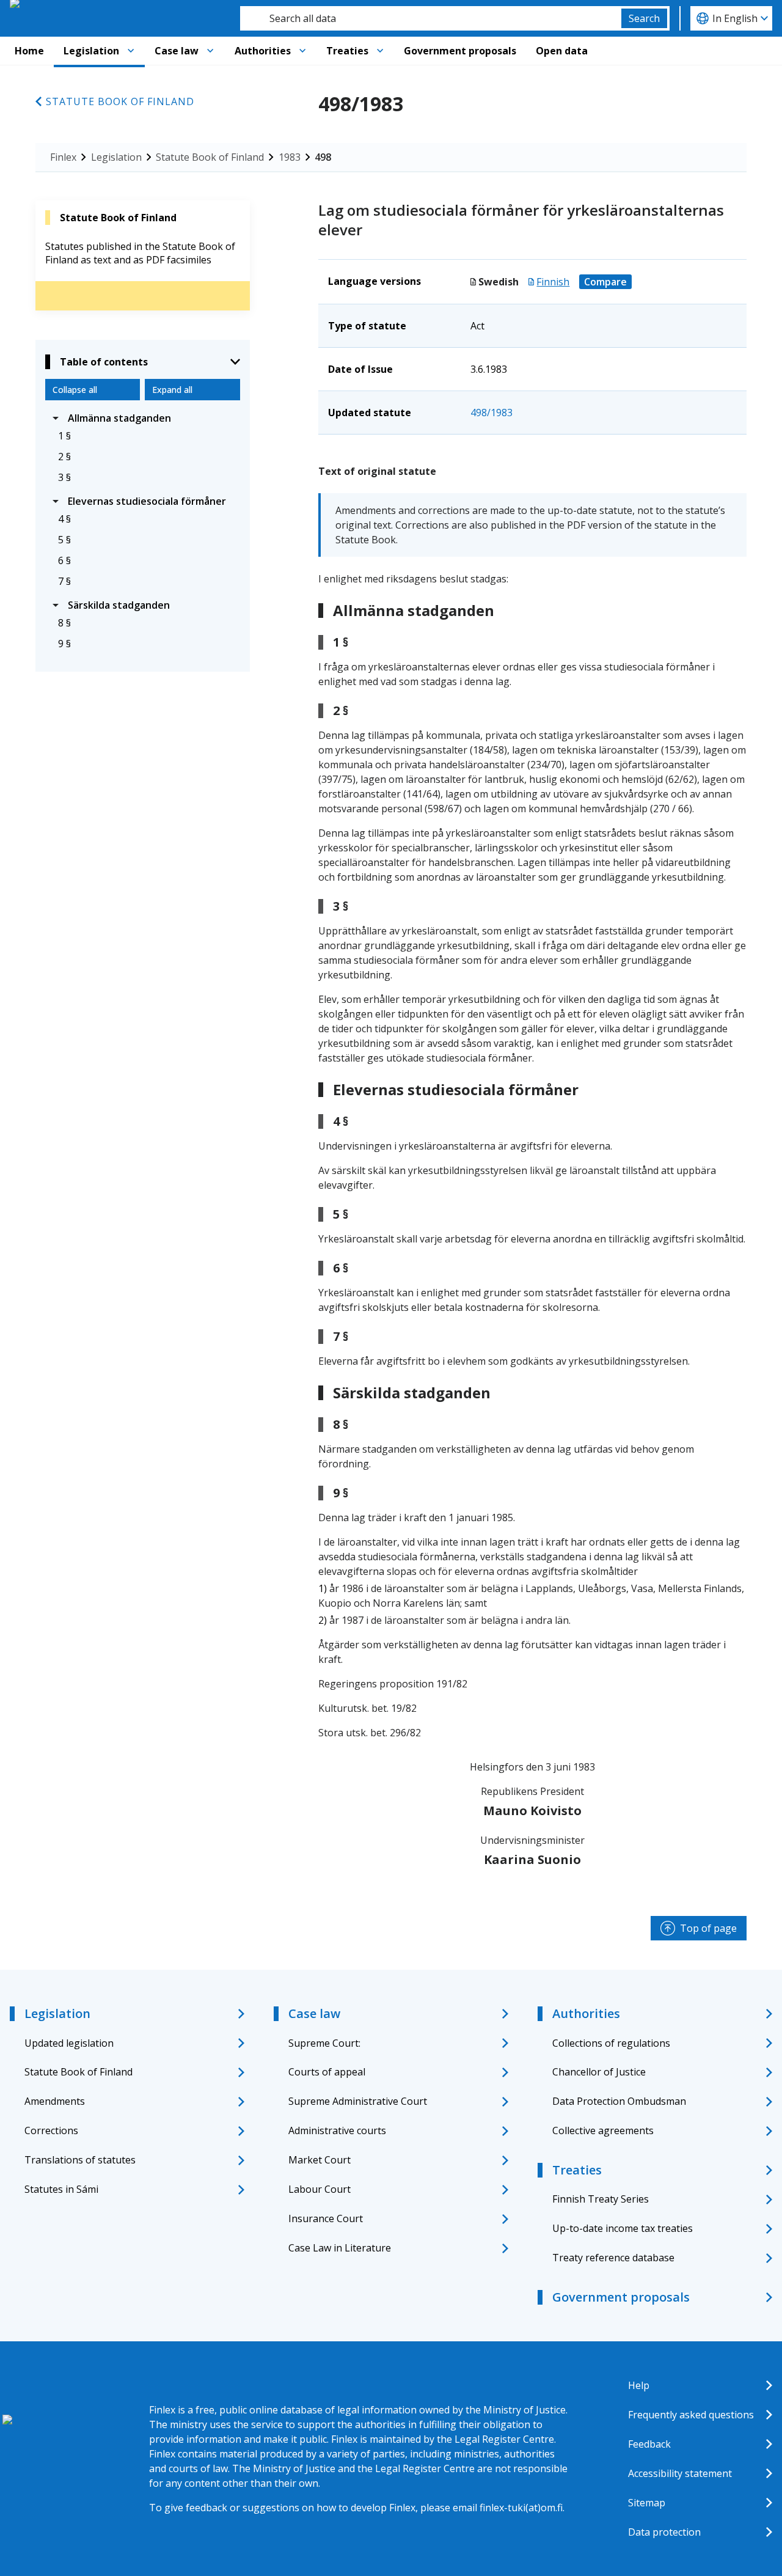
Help (639, 2385)
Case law (177, 51)
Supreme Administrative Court (358, 2101)
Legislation (91, 51)
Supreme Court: (324, 2043)
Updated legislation (69, 2043)
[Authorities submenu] (302, 51)
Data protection (664, 2532)
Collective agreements (603, 2130)
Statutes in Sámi (61, 2189)
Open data (562, 51)
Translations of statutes (80, 2160)
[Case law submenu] (210, 51)
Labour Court (320, 2189)
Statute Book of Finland (120, 101)
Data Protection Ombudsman (619, 2101)
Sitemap (647, 2503)
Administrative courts (337, 2130)
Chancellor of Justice (599, 2072)
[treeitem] (143, 418)
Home (29, 51)
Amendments (55, 2101)
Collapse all (75, 390)
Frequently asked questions (691, 2415)
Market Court (320, 2160)
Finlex (63, 157)
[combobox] (431, 18)
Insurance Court (326, 2218)
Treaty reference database (613, 2258)
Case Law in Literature (340, 2248)
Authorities (263, 51)
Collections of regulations (611, 2043)
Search (644, 18)
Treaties (347, 51)
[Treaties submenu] (380, 51)
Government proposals (460, 51)
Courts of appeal (327, 2072)
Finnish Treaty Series (601, 2199)
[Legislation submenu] (131, 51)
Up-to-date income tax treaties (623, 2228)
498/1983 (491, 413)
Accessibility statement (680, 2473)
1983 (290, 157)
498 (323, 157)
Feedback (649, 2444)
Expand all (172, 390)
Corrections (51, 2130)
